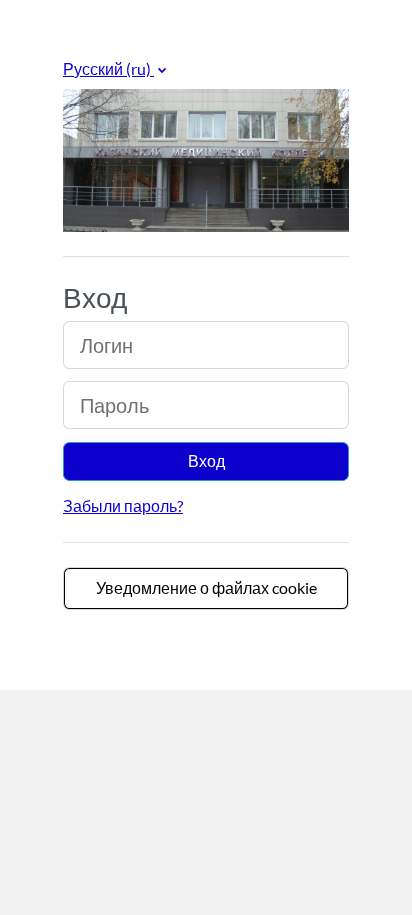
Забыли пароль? (123, 505)
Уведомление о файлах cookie (206, 587)
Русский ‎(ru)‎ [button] (108, 68)
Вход (206, 460)
